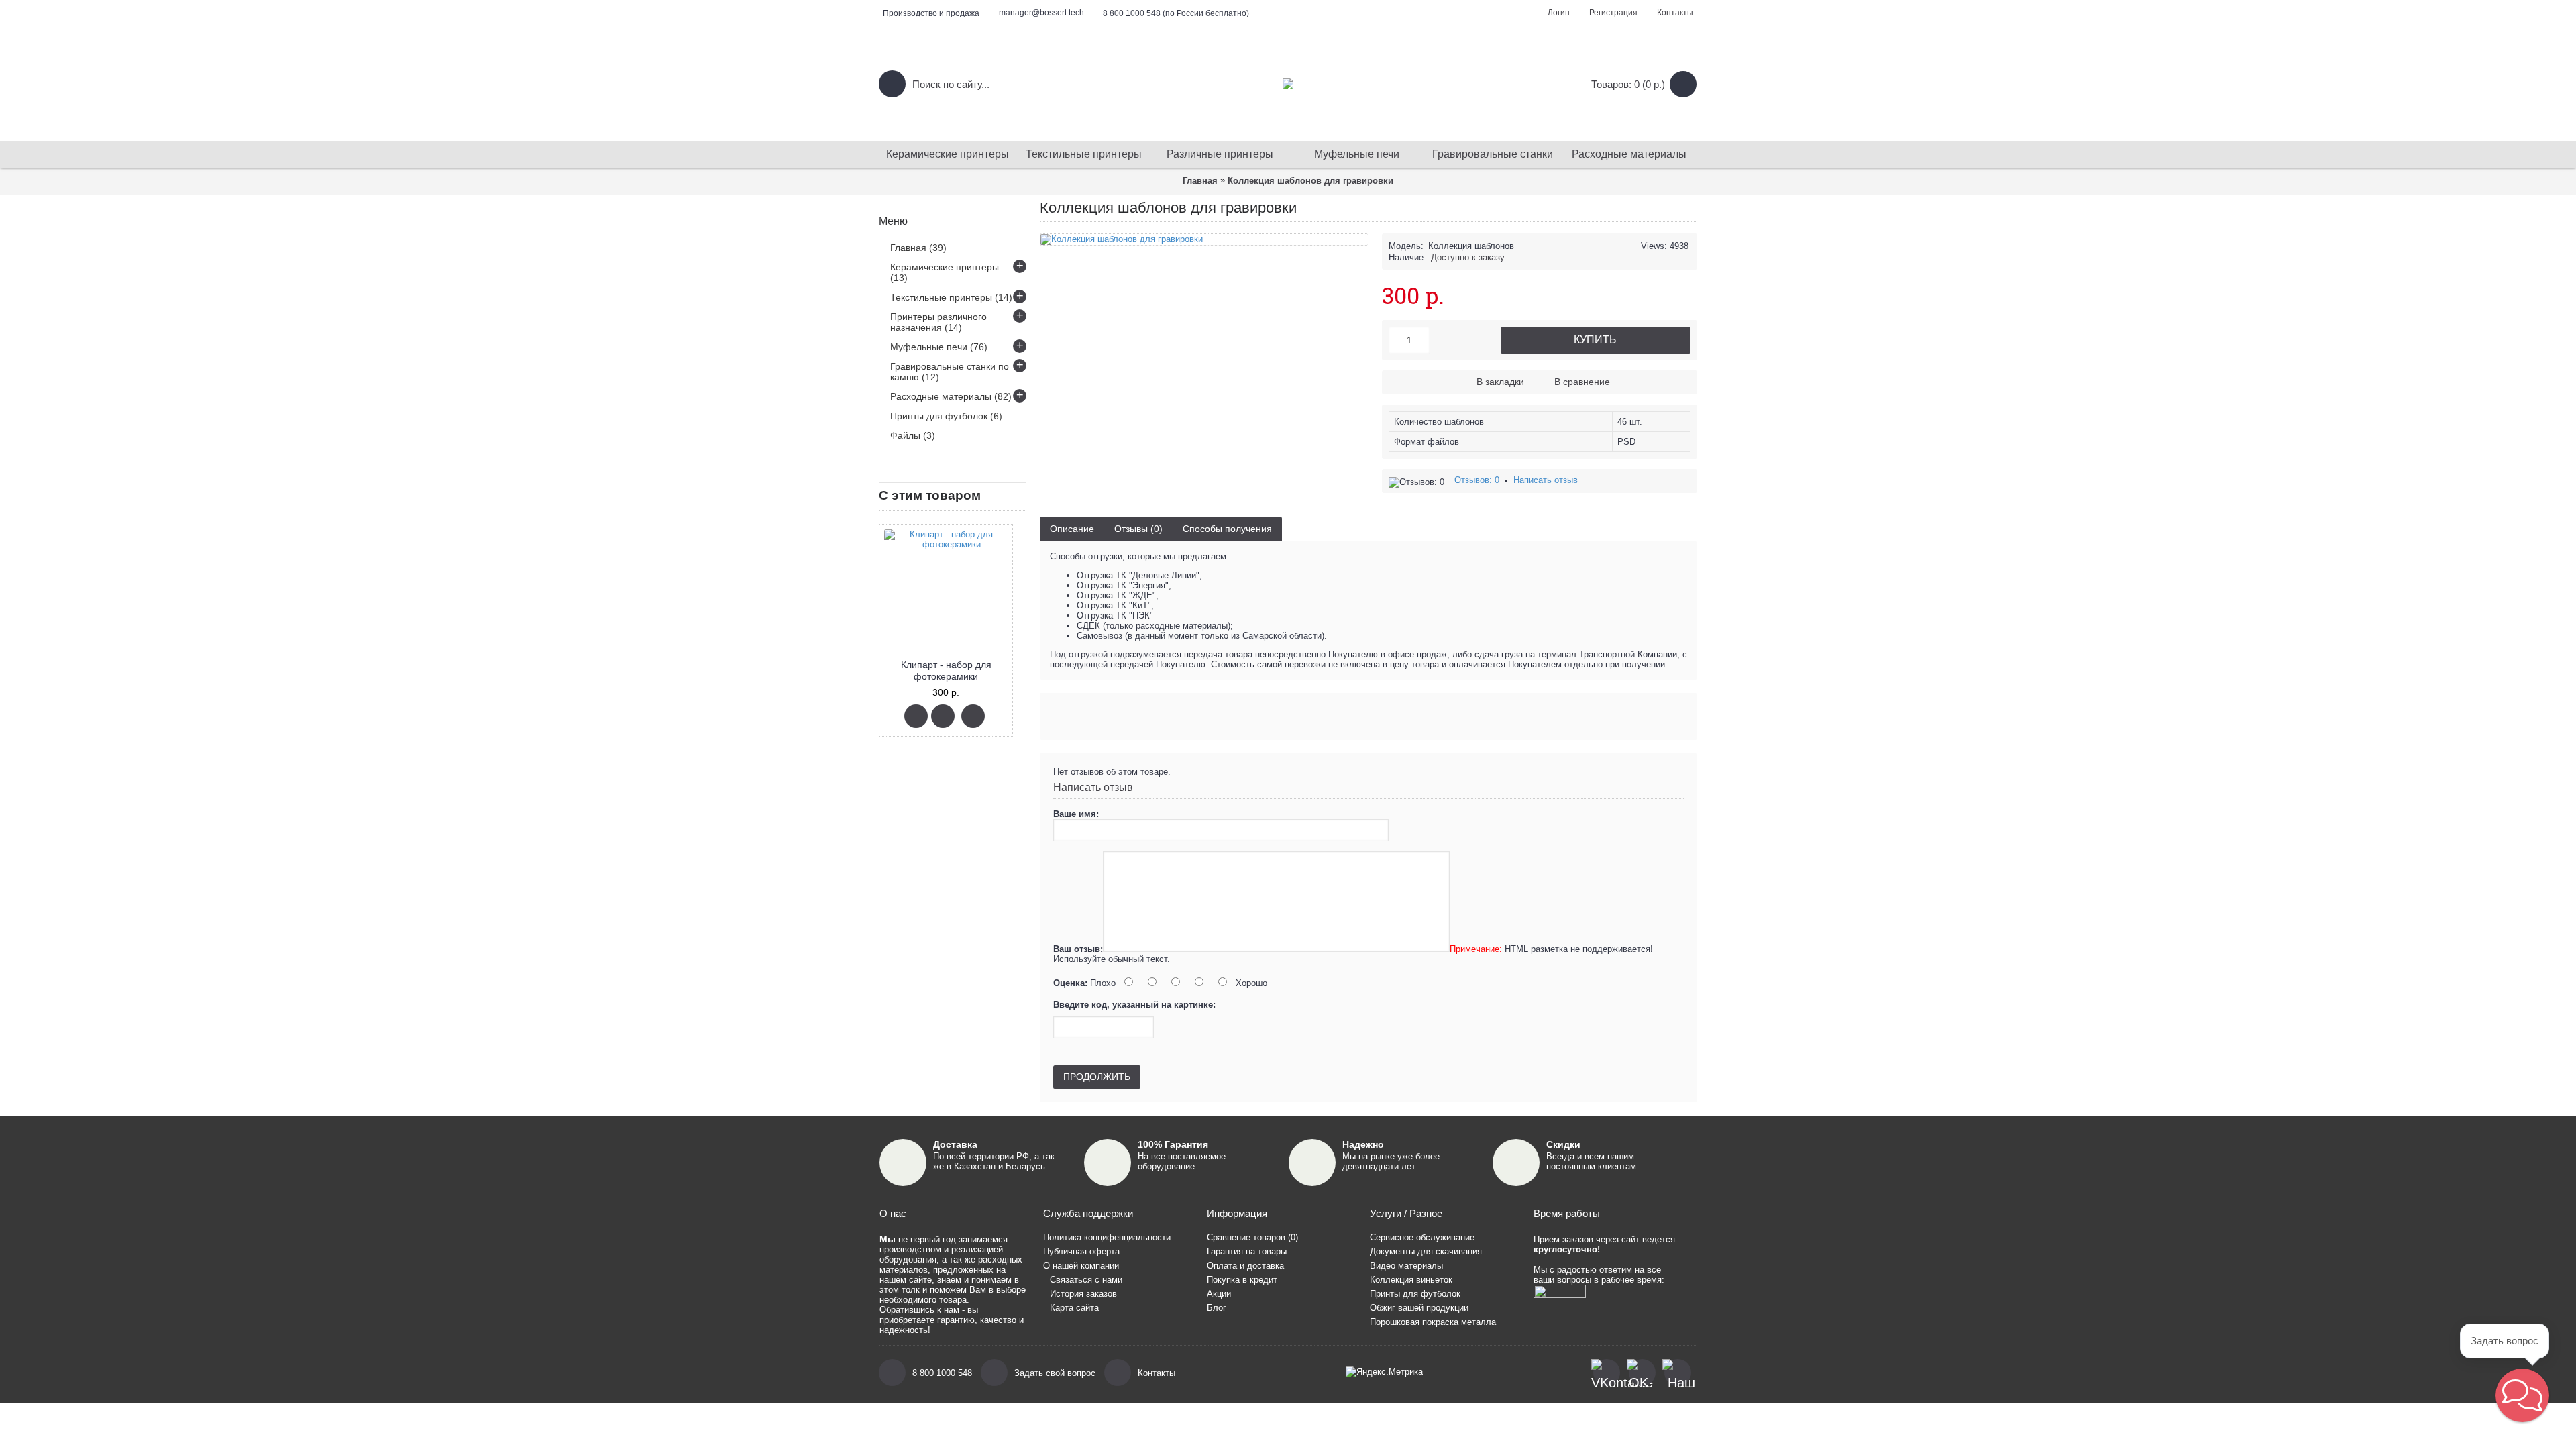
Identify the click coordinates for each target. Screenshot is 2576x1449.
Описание (1072, 529)
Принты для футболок (1415, 1294)
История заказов (1083, 1294)
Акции (1219, 1294)
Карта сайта (1074, 1308)
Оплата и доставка (1245, 1266)
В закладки (1500, 382)
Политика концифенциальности (1107, 1237)
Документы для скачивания (1426, 1251)
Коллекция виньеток (1411, 1280)
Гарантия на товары (1247, 1251)
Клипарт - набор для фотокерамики (946, 670)
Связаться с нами (1086, 1280)
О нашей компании (1081, 1266)
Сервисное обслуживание (1422, 1237)
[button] (2522, 1395)
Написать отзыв (1546, 480)
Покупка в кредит (1242, 1280)
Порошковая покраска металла (1433, 1322)
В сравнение (1582, 382)
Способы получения (1227, 529)
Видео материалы (1406, 1266)
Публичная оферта (1081, 1251)
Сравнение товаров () (1252, 1237)
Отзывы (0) (1138, 529)
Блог (1217, 1308)
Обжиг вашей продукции (1419, 1308)
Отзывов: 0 (1477, 480)
